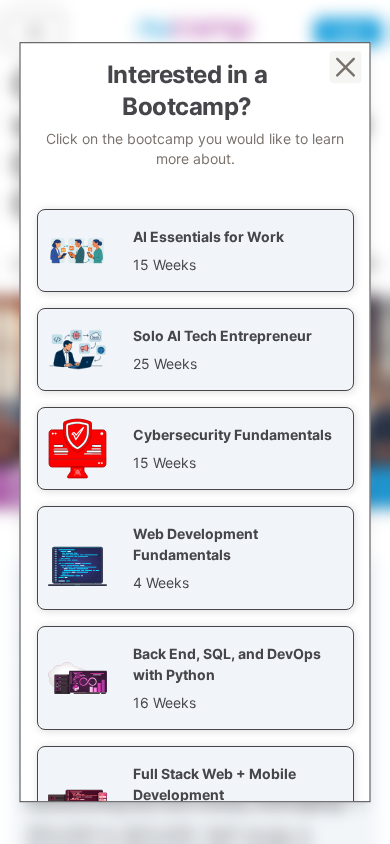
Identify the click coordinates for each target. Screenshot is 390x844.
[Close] (346, 67)
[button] (195, 250)
